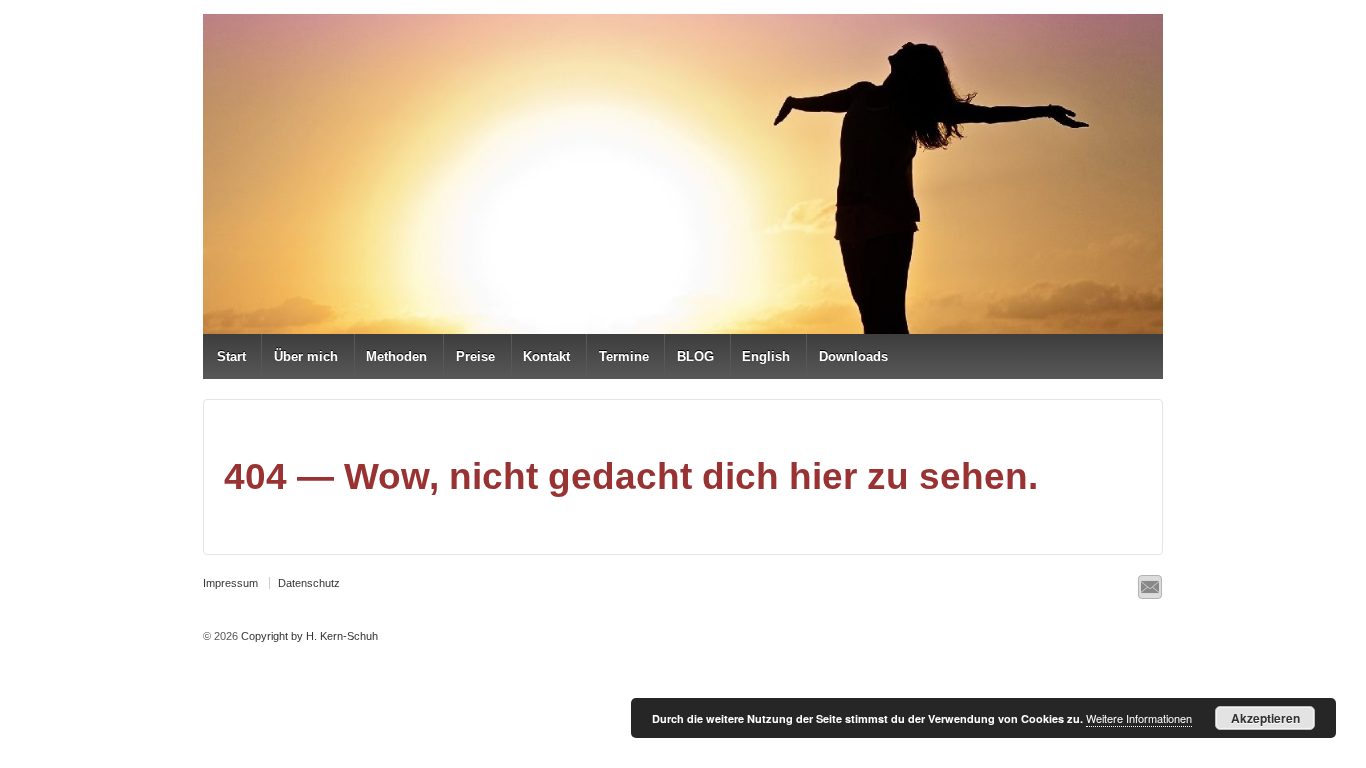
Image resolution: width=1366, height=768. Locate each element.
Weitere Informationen (1139, 718)
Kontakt (546, 356)
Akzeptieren (1265, 718)
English (766, 356)
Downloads (853, 356)
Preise (475, 356)
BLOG (695, 356)
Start (231, 356)
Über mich (306, 356)
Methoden (396, 356)
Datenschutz (309, 583)
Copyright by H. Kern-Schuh (308, 636)
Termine (624, 356)
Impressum (230, 583)
